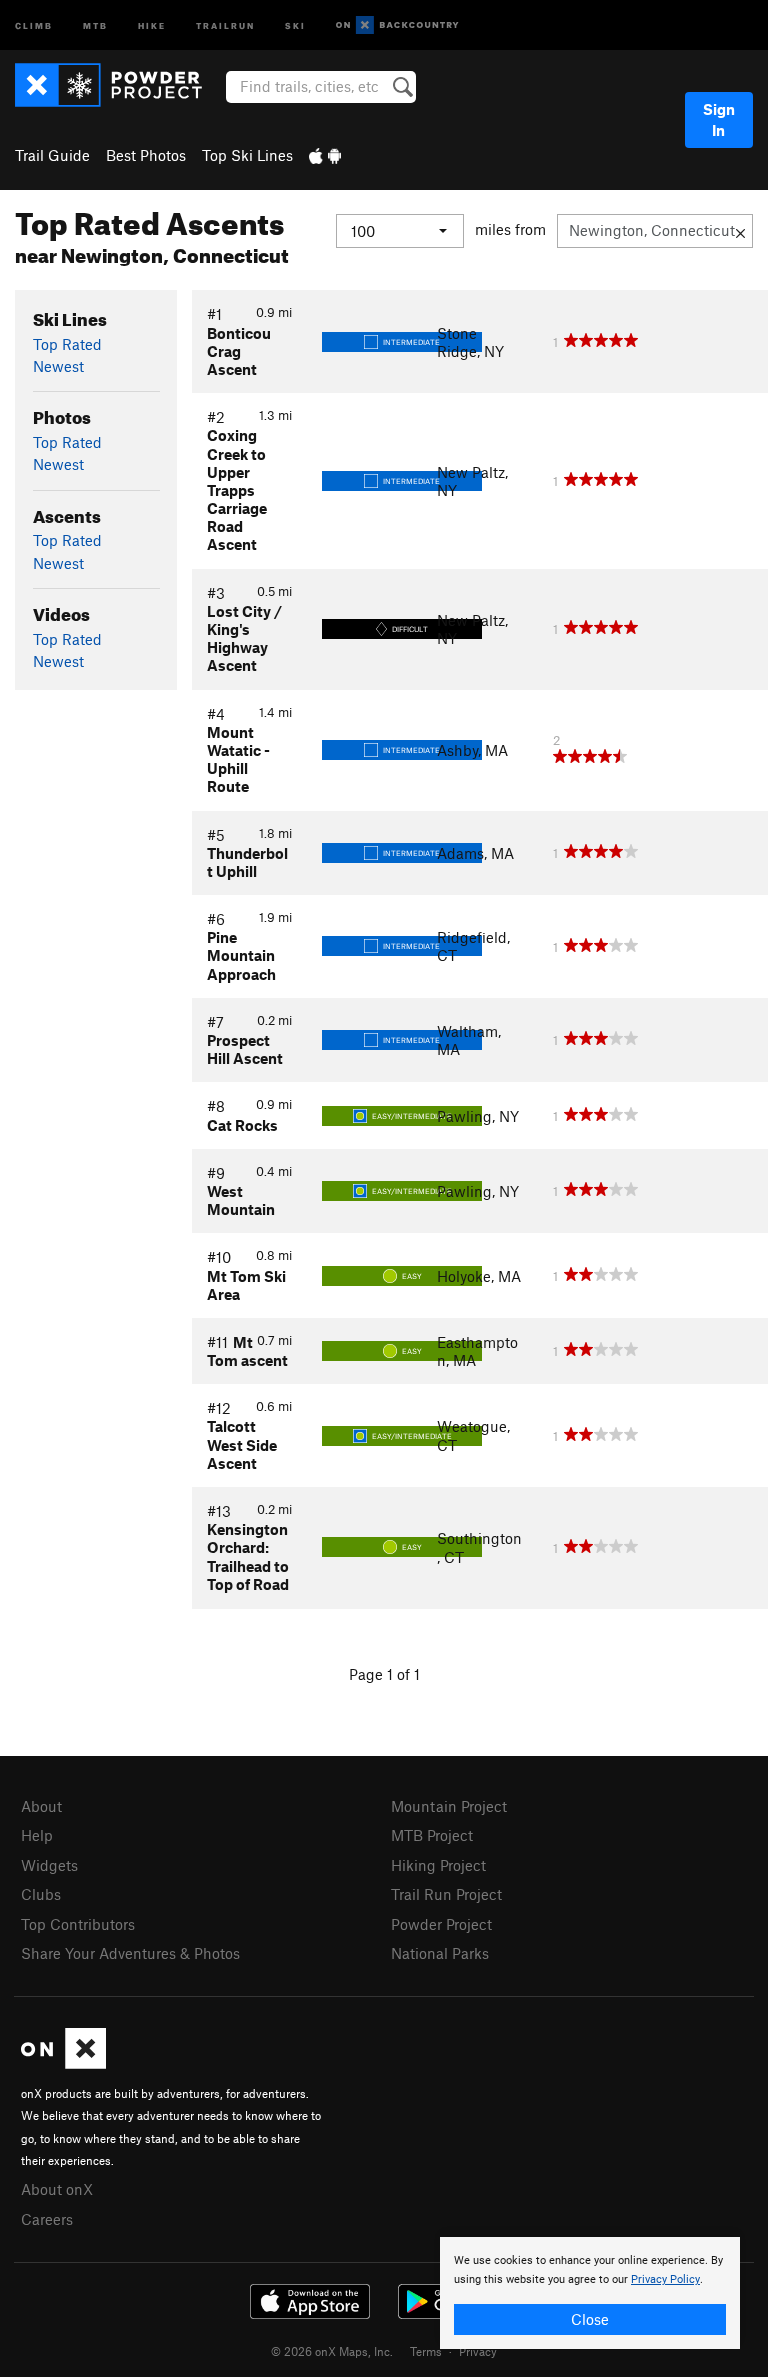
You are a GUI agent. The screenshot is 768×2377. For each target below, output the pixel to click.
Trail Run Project (446, 1894)
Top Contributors (78, 1924)
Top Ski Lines (247, 155)
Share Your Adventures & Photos (130, 1953)
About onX (57, 2189)
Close (590, 2319)
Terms (426, 2351)
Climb (34, 24)
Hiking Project (438, 1865)
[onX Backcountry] (397, 25)
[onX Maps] (63, 2063)
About (41, 1806)
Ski (295, 24)
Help (37, 1835)
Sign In (719, 119)
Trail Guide (52, 155)
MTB (95, 24)
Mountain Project (449, 1806)
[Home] (118, 85)
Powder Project (441, 1924)
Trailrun (225, 24)
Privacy (478, 2351)
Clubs (41, 1894)
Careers (47, 2219)
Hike (152, 24)
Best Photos (146, 155)
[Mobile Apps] (325, 155)
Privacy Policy (665, 2279)
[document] (590, 2293)
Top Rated (67, 344)
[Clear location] (740, 231)
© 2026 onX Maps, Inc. (332, 2351)
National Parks (440, 1953)
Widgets (49, 1865)
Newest (58, 366)
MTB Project (432, 1835)
